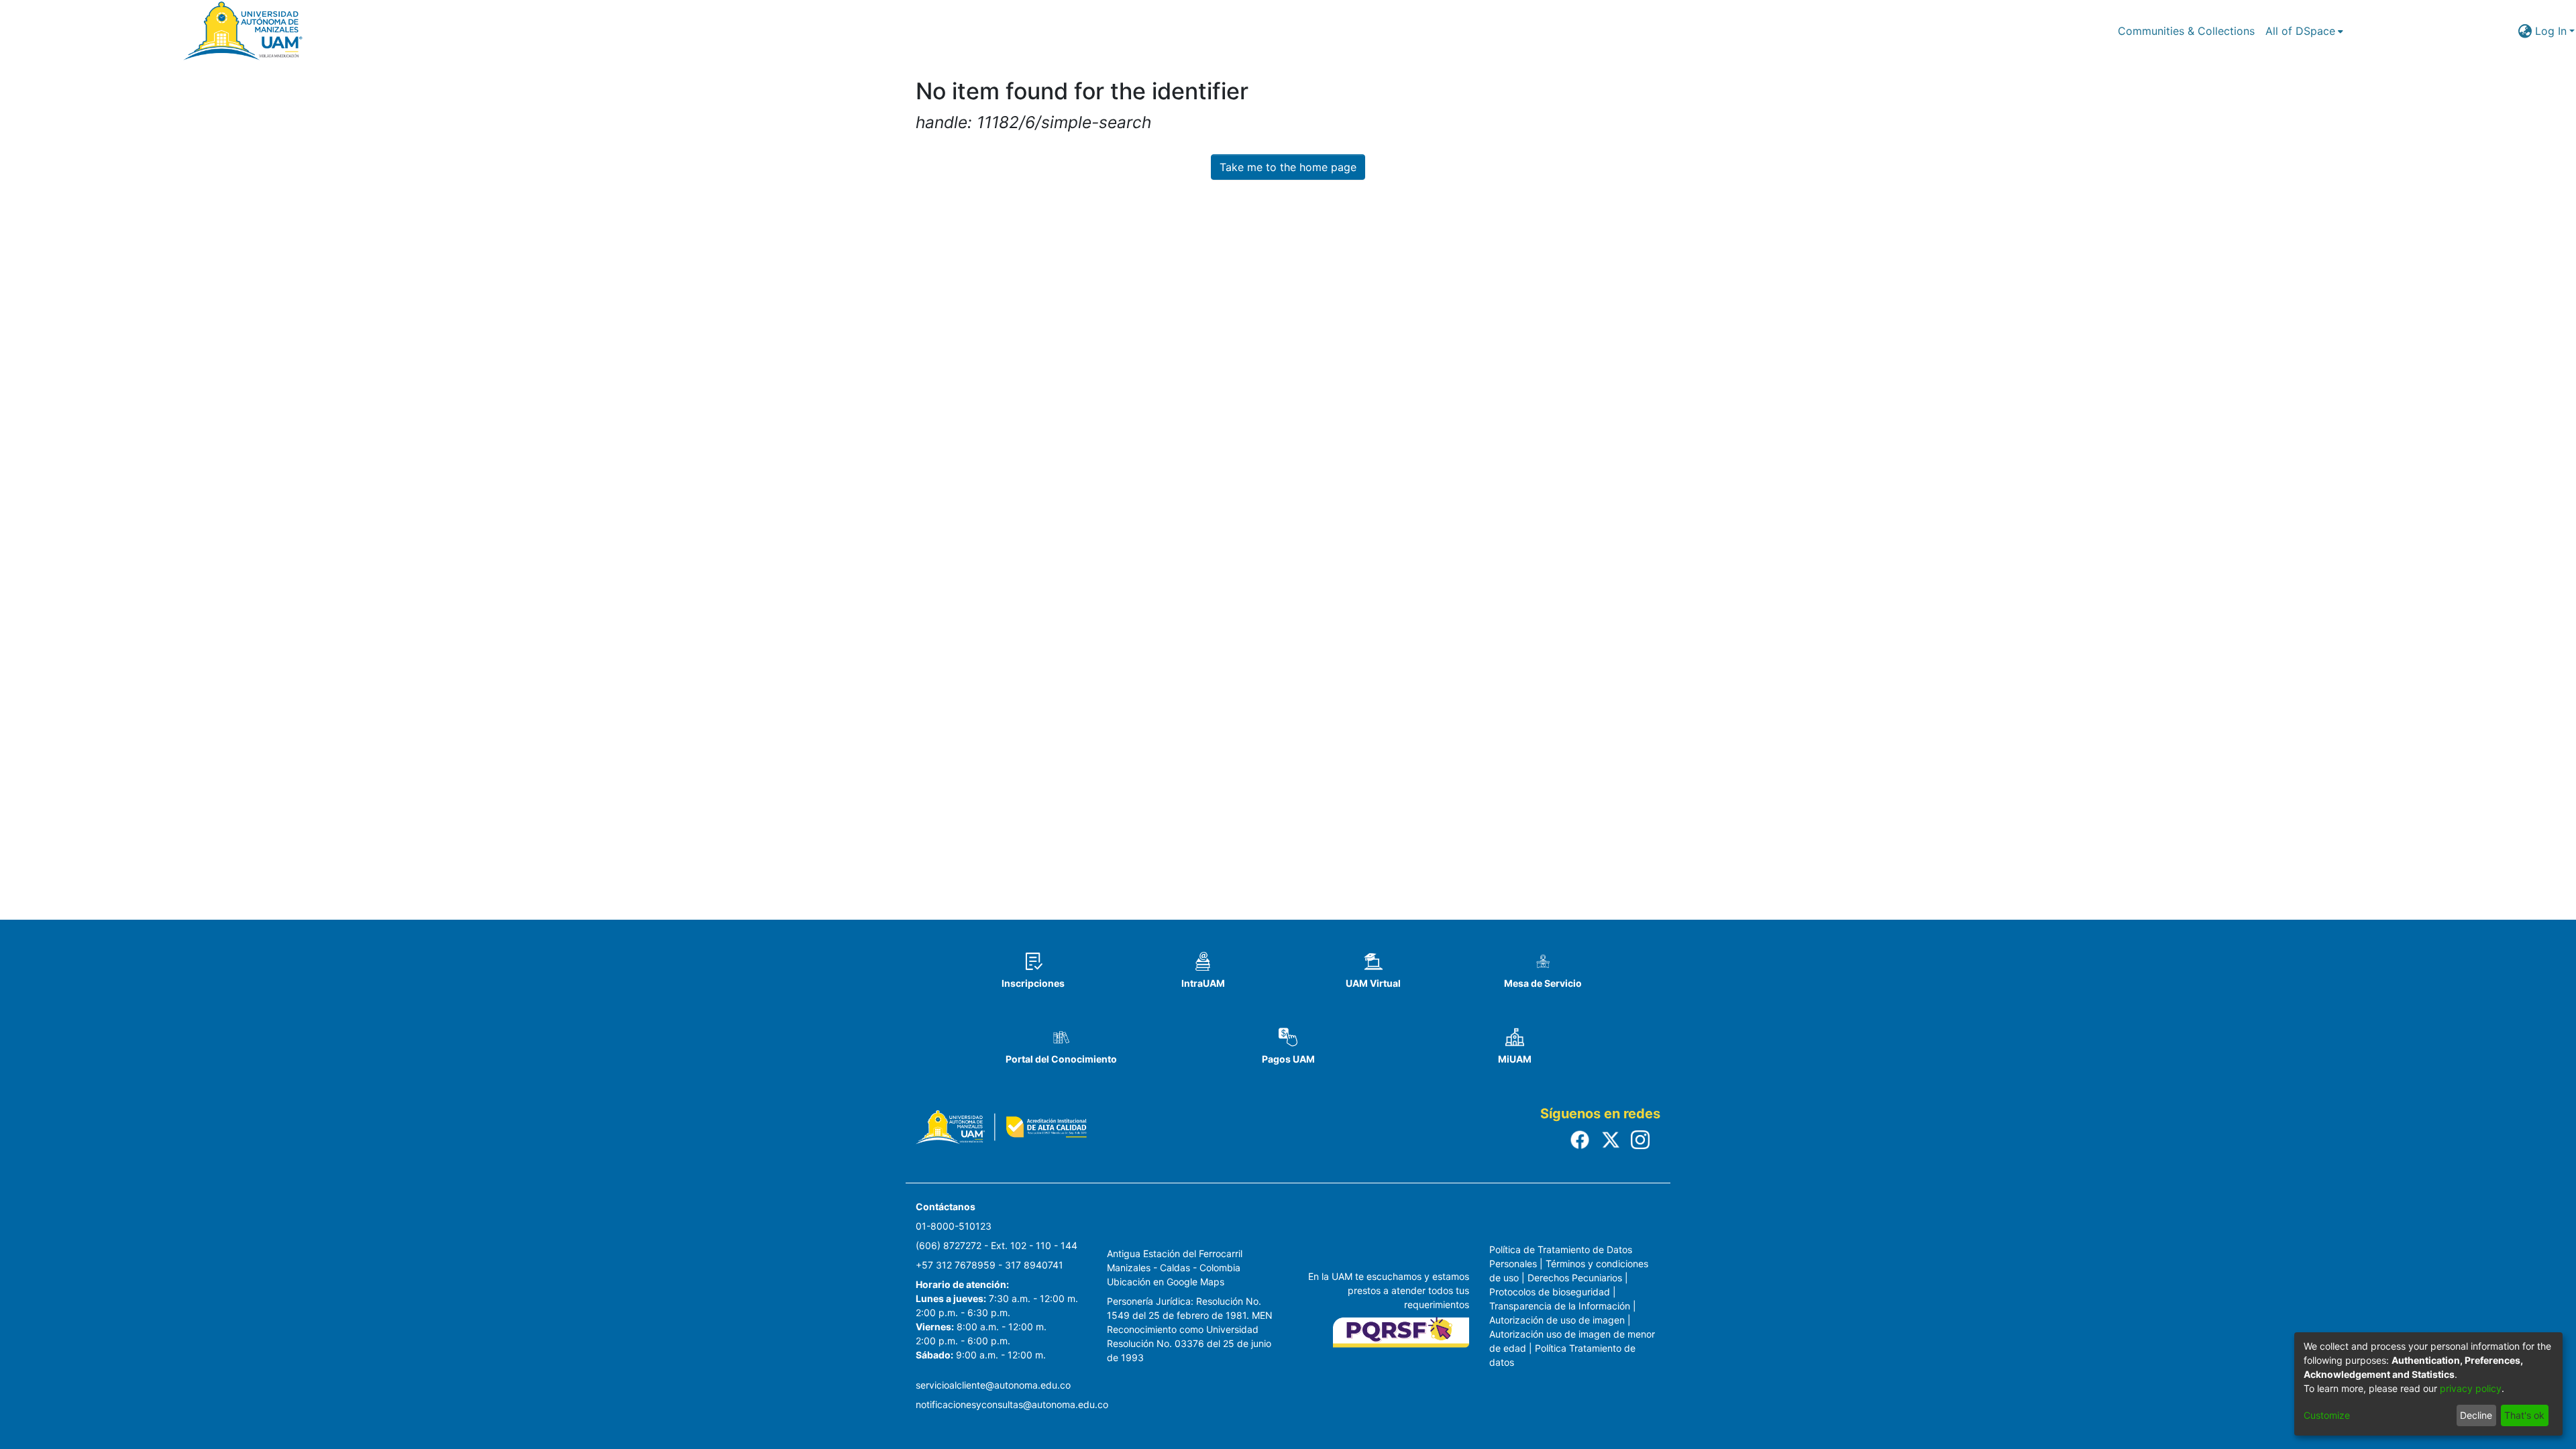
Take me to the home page (1288, 167)
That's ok (2524, 1415)
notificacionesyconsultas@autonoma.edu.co (1012, 1404)
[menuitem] (2304, 31)
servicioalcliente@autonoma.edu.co (993, 1385)
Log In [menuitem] (2551, 31)
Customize (2327, 1415)
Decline (2476, 1415)
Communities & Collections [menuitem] (2186, 31)
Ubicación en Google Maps (1166, 1282)
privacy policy (2471, 1388)
